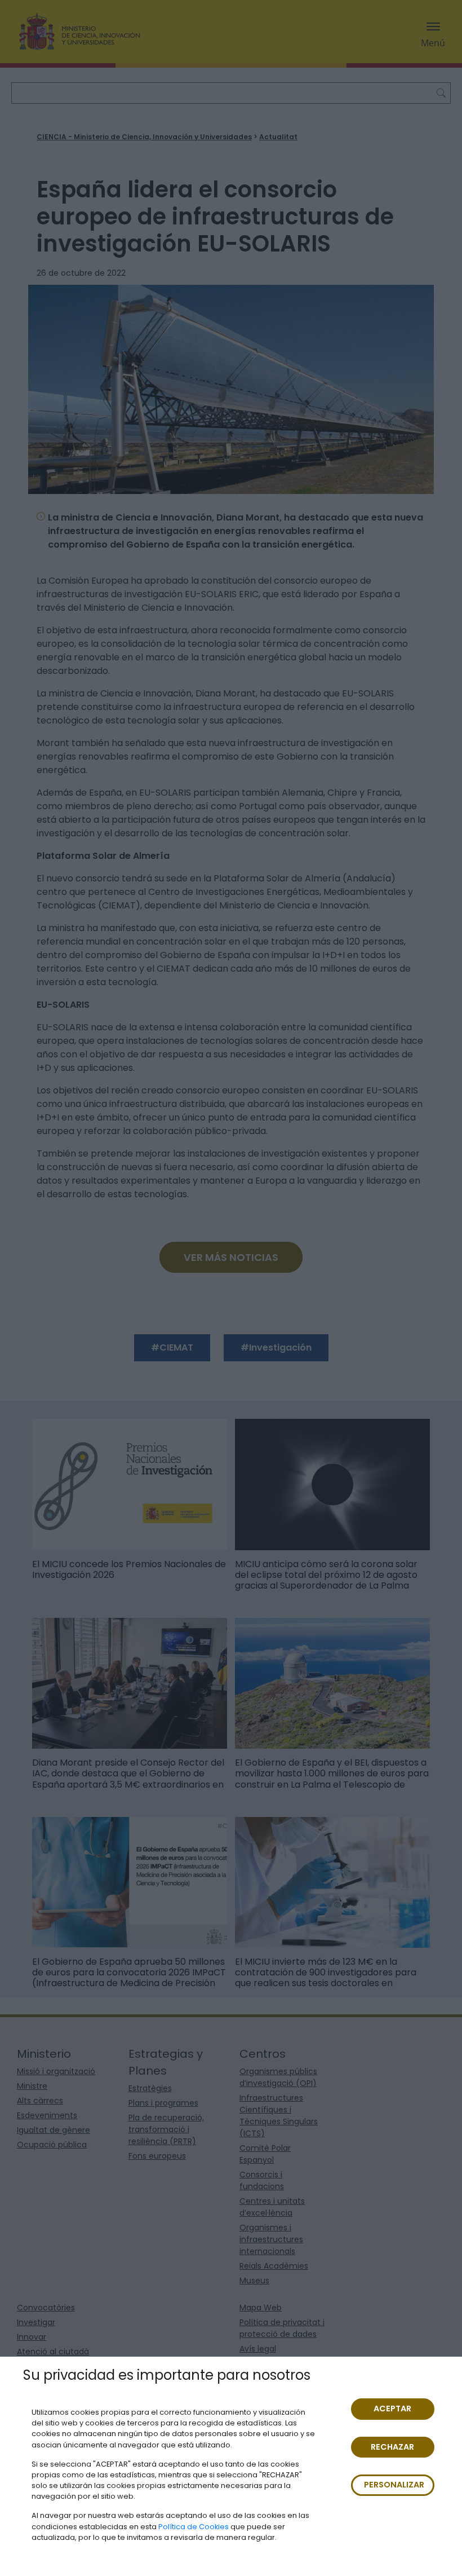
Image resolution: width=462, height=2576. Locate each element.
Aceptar (392, 2409)
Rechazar (392, 2447)
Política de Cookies (194, 2527)
